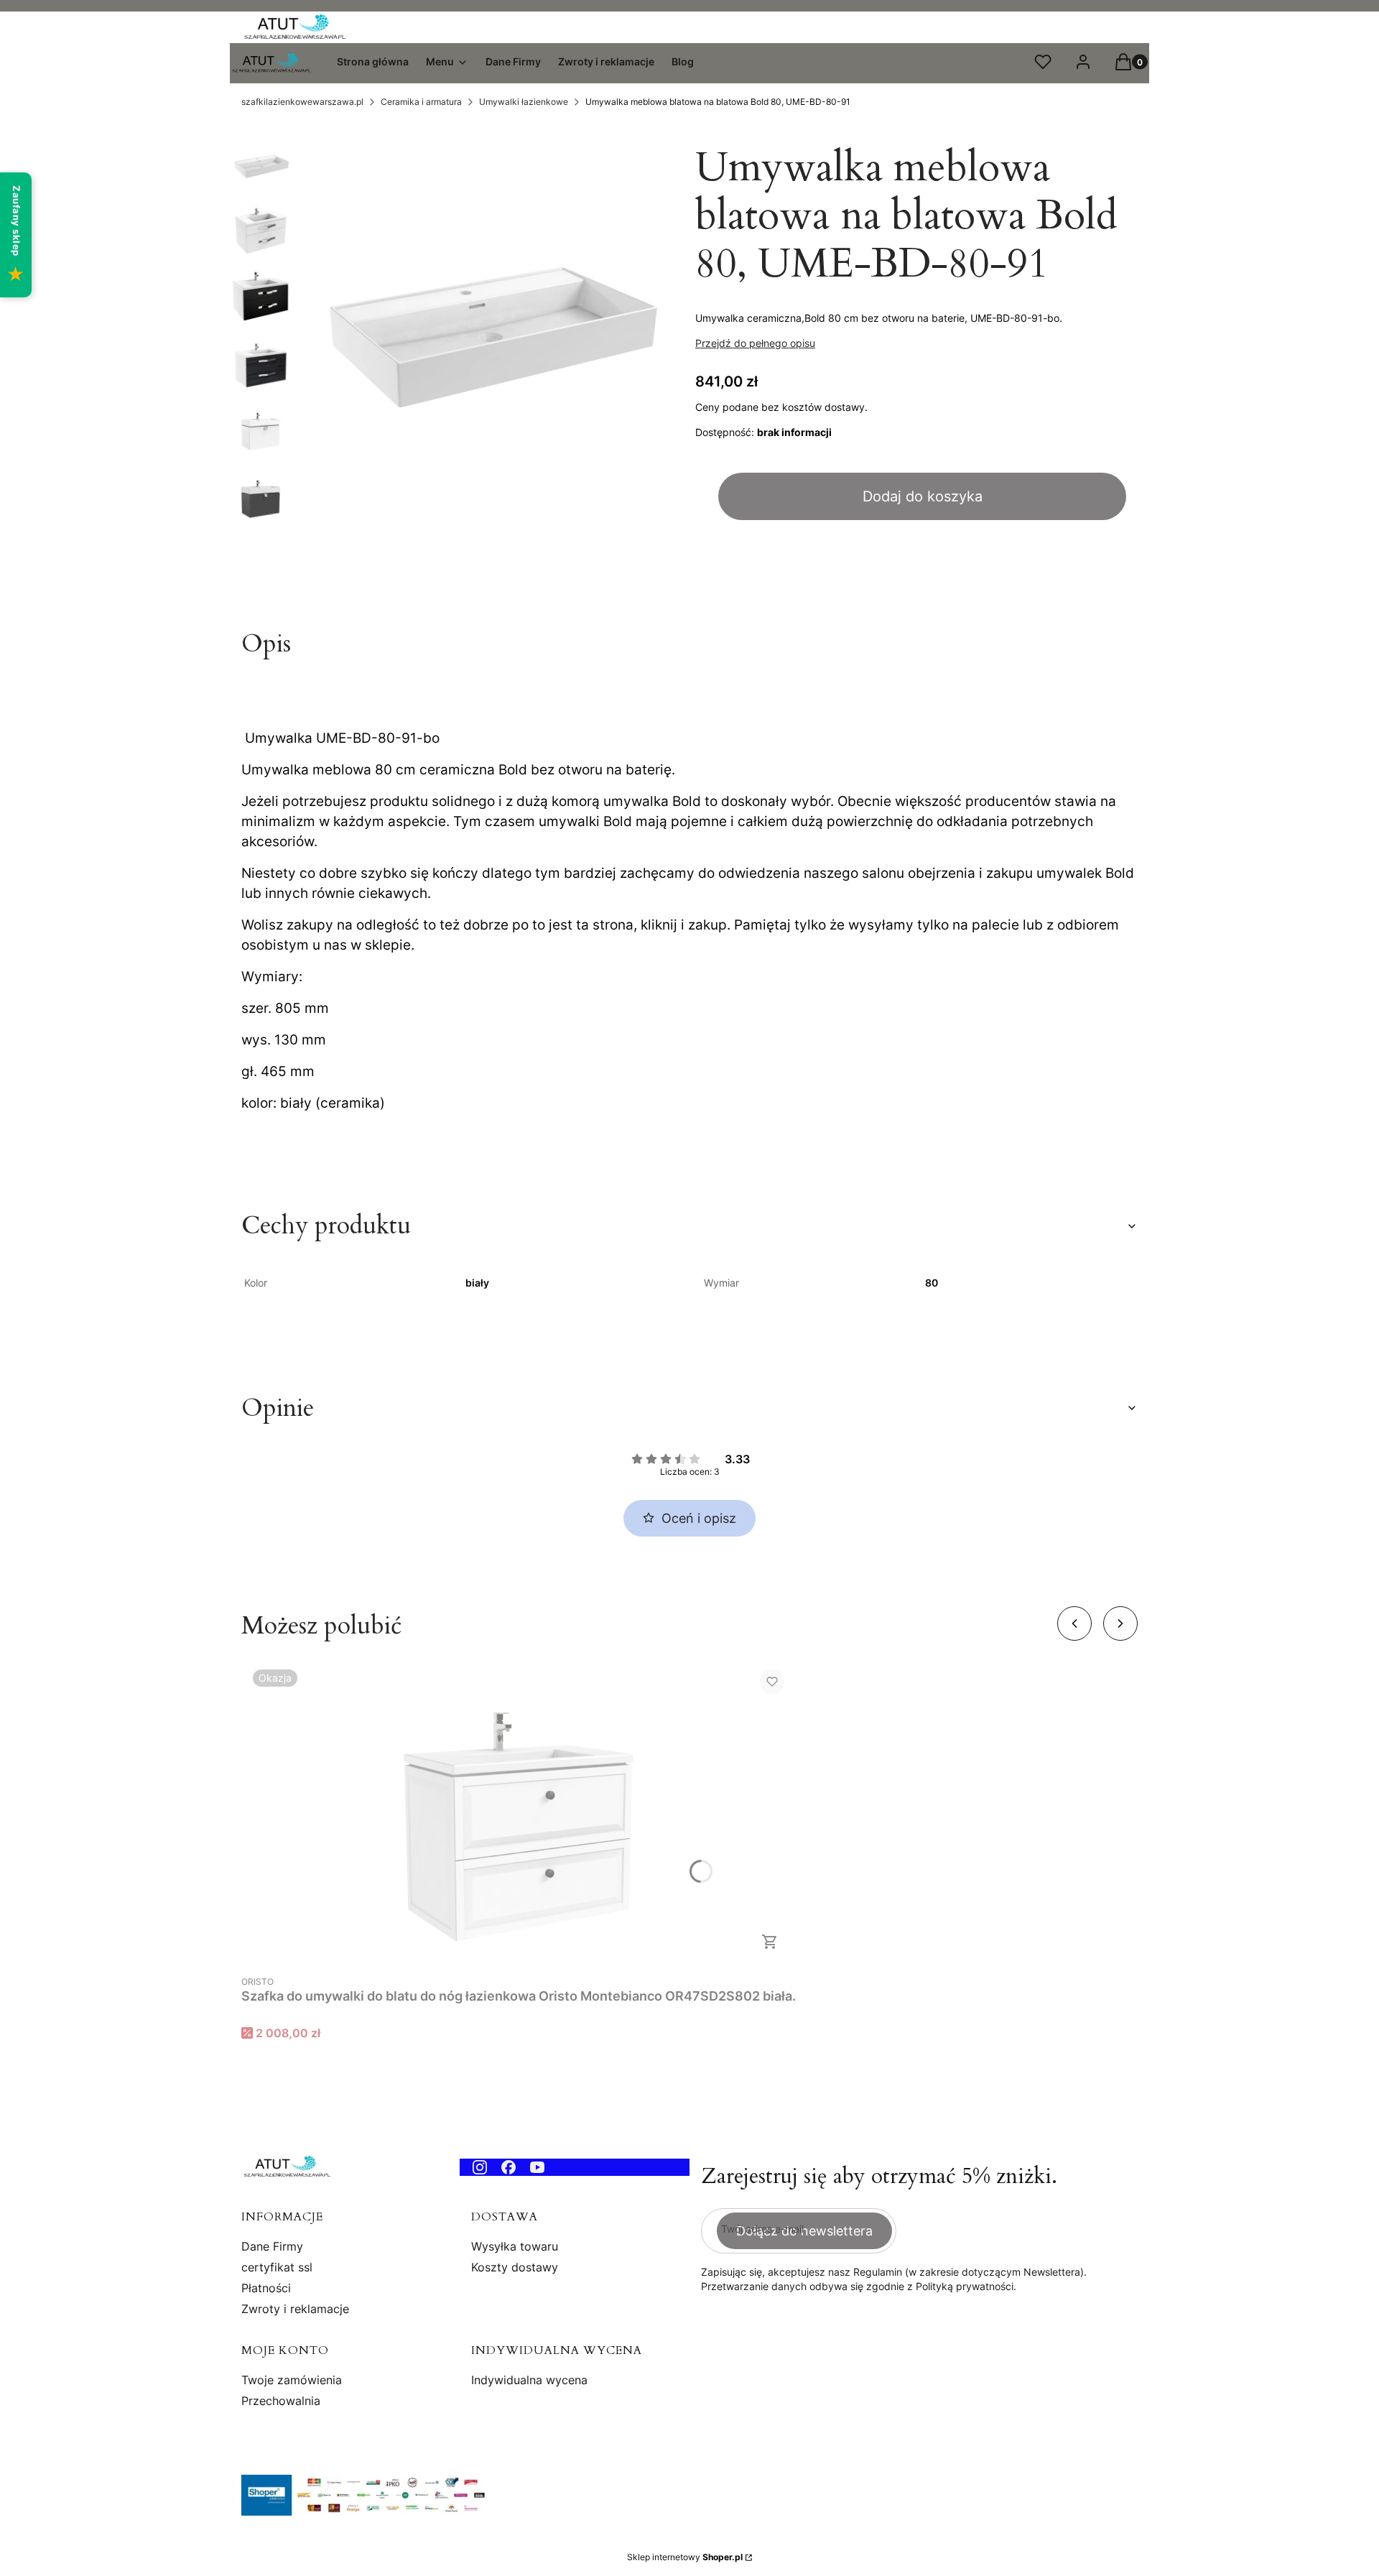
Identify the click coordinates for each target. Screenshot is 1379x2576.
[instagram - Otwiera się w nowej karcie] (480, 2167)
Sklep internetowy (685, 2557)
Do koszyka (770, 1942)
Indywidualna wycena (529, 2380)
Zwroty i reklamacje (295, 2309)
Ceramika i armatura (421, 102)
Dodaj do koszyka (923, 496)
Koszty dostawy (515, 2267)
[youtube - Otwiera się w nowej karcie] (537, 2167)
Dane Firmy (272, 2246)
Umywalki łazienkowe (524, 102)
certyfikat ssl (277, 2267)
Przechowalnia (281, 2401)
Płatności (266, 2288)
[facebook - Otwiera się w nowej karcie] (509, 2167)
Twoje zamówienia (292, 2380)
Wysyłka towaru (515, 2246)
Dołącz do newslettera (804, 2231)
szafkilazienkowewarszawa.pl (302, 102)
